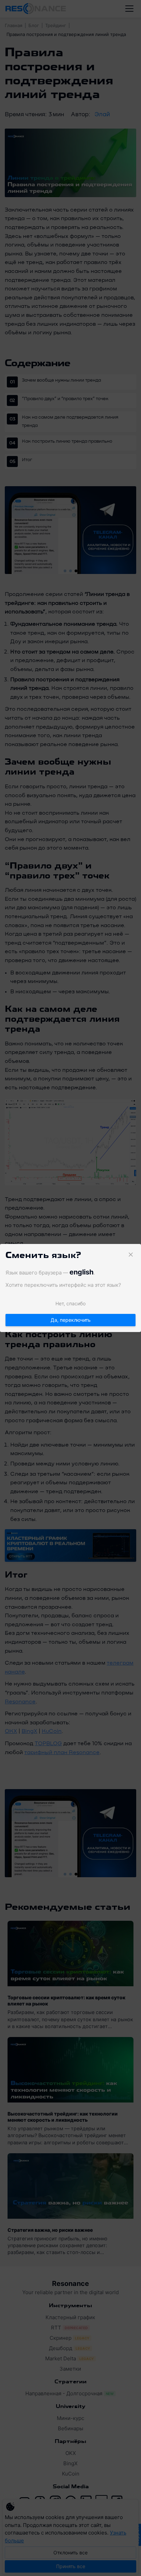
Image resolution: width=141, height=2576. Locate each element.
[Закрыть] (131, 1255)
